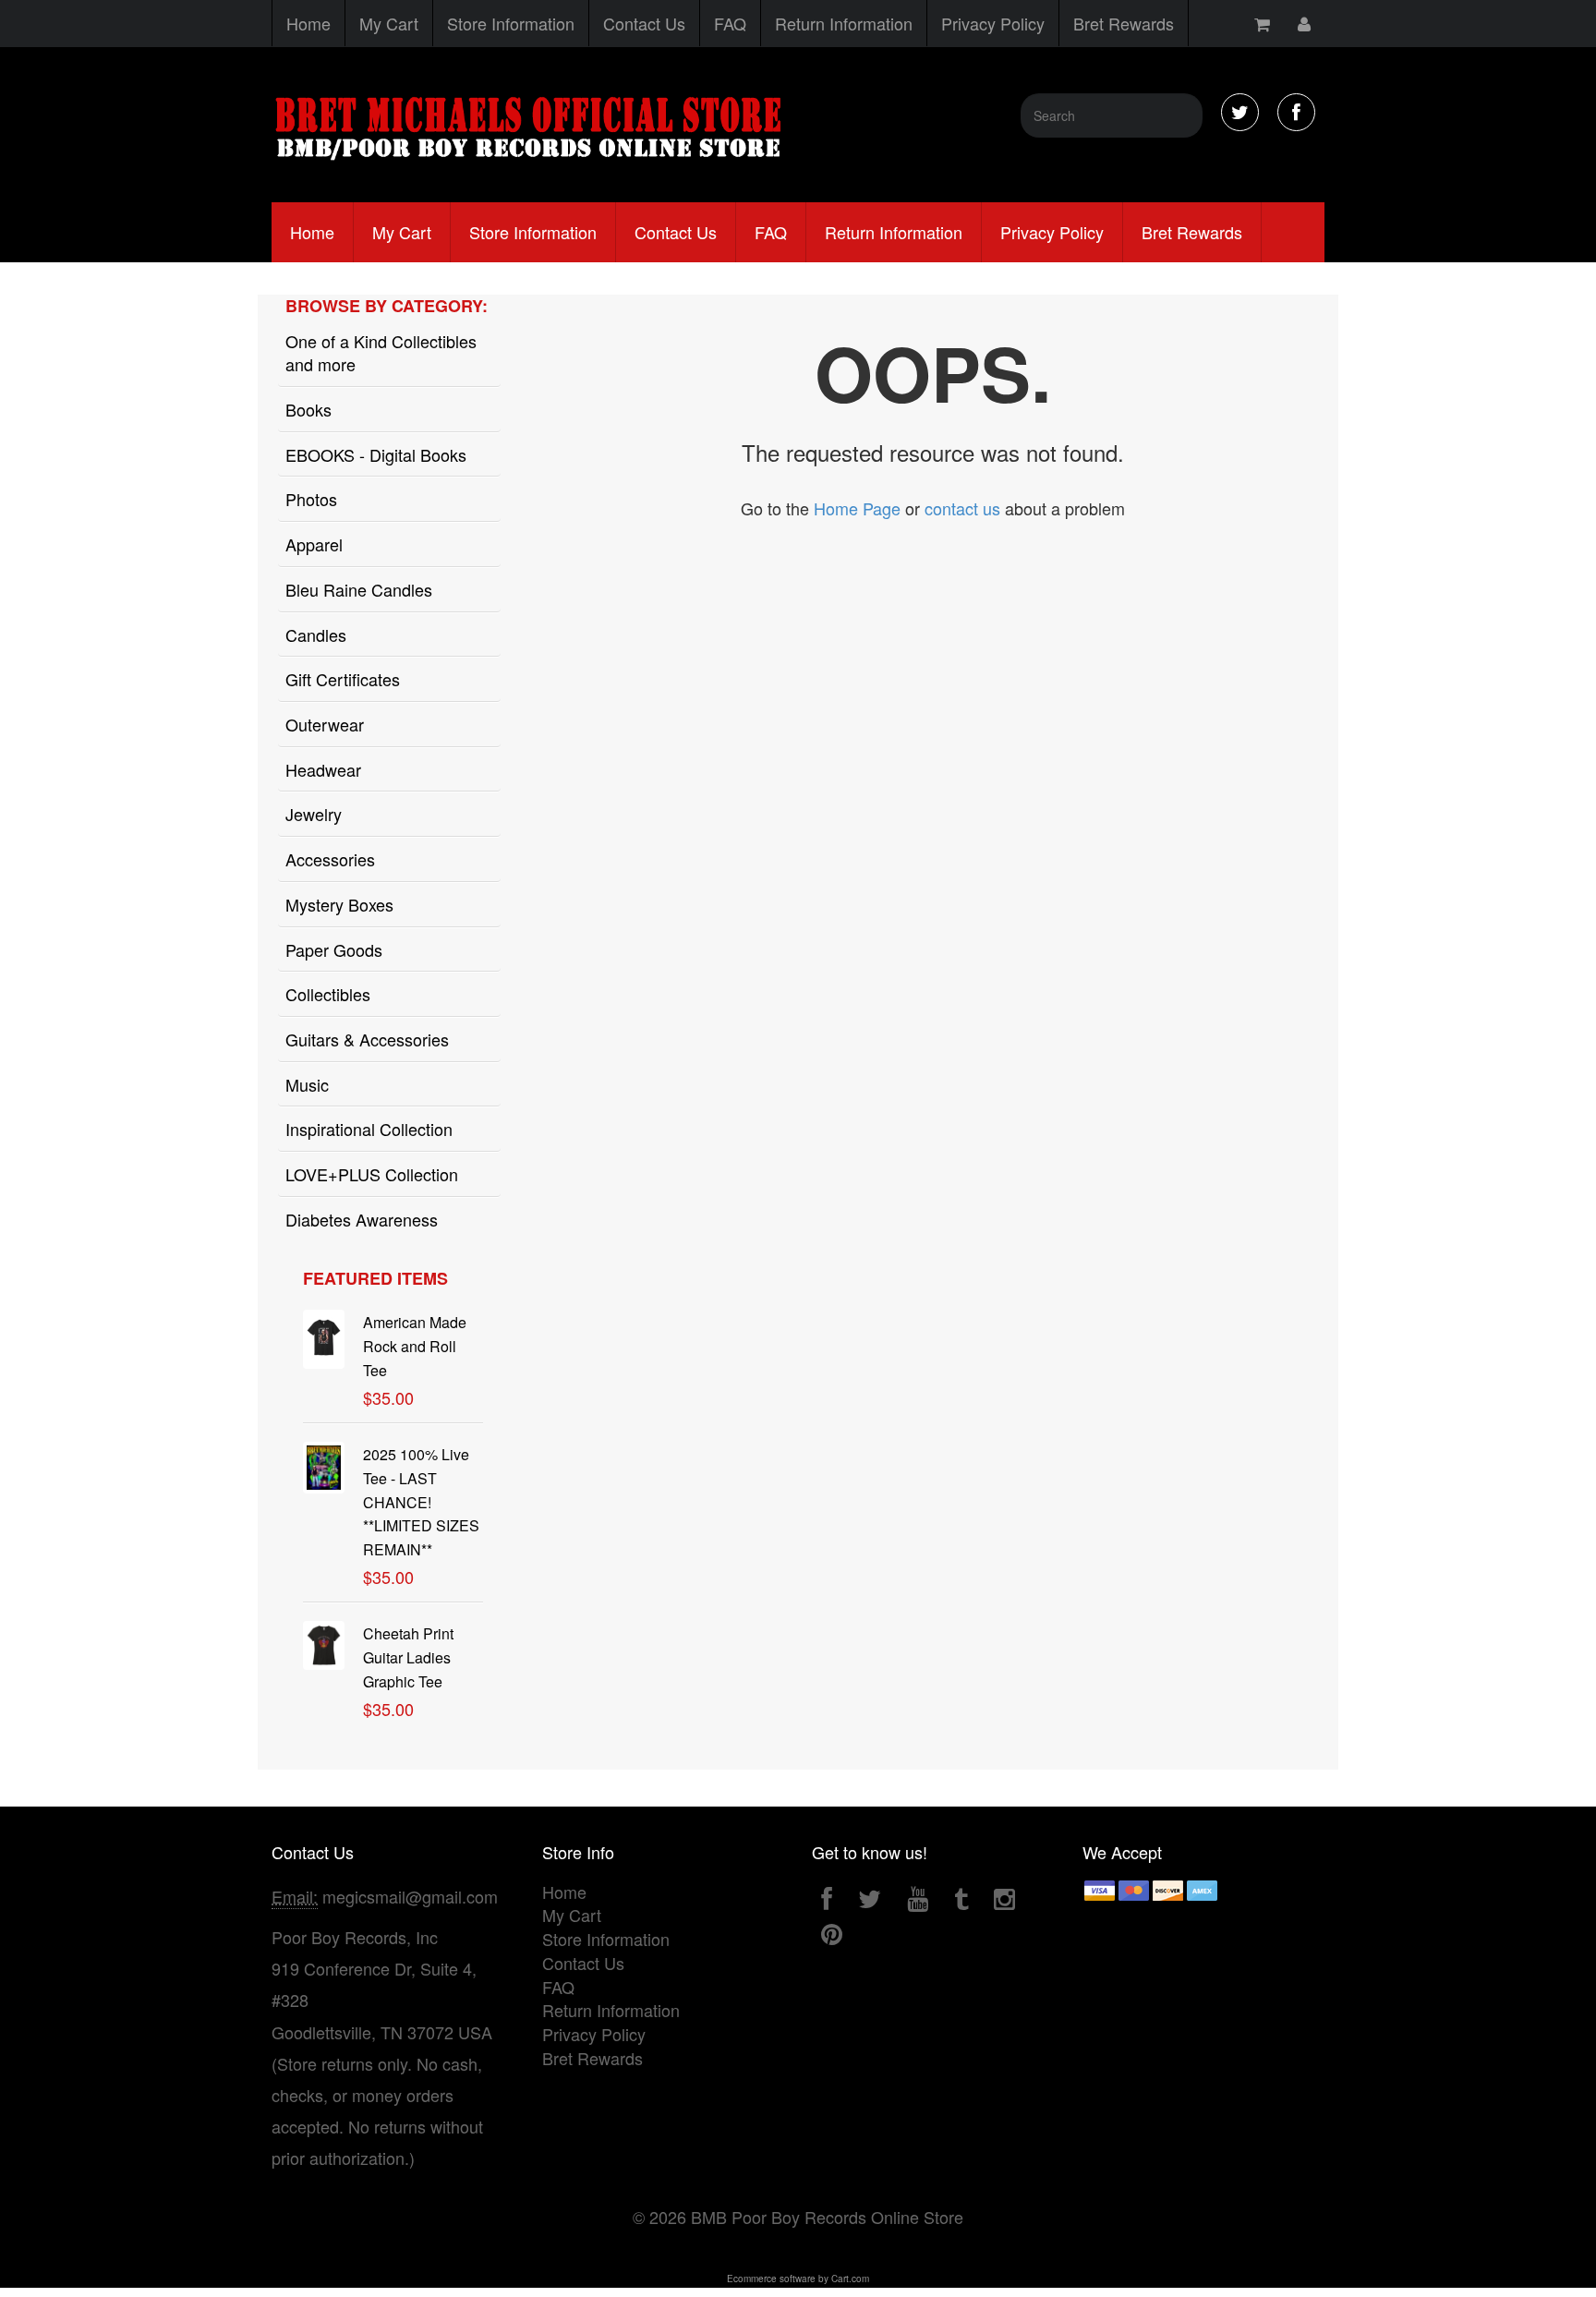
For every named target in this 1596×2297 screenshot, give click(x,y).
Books (308, 409)
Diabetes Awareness (362, 1219)
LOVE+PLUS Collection (372, 1174)
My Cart (389, 23)
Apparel (314, 544)
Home (308, 23)
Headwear (323, 769)
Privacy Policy (993, 23)
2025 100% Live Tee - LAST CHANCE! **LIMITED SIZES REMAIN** (421, 1502)
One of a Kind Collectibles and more (381, 353)
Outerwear (325, 724)
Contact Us (644, 23)
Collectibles (328, 994)
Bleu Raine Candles (359, 589)
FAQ (730, 23)
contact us (962, 508)
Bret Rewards (1124, 23)
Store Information (511, 23)
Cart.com (850, 2279)
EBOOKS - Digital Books (376, 454)
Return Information (844, 23)
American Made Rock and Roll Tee (415, 1346)
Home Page (857, 508)
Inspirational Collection (369, 1129)
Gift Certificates (343, 679)
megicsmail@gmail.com (410, 1896)
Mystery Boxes (339, 904)
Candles (316, 635)
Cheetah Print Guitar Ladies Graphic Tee (408, 1657)
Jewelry (314, 814)
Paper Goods (334, 949)
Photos (311, 499)
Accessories (330, 859)
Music (307, 1084)
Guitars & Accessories (367, 1039)
